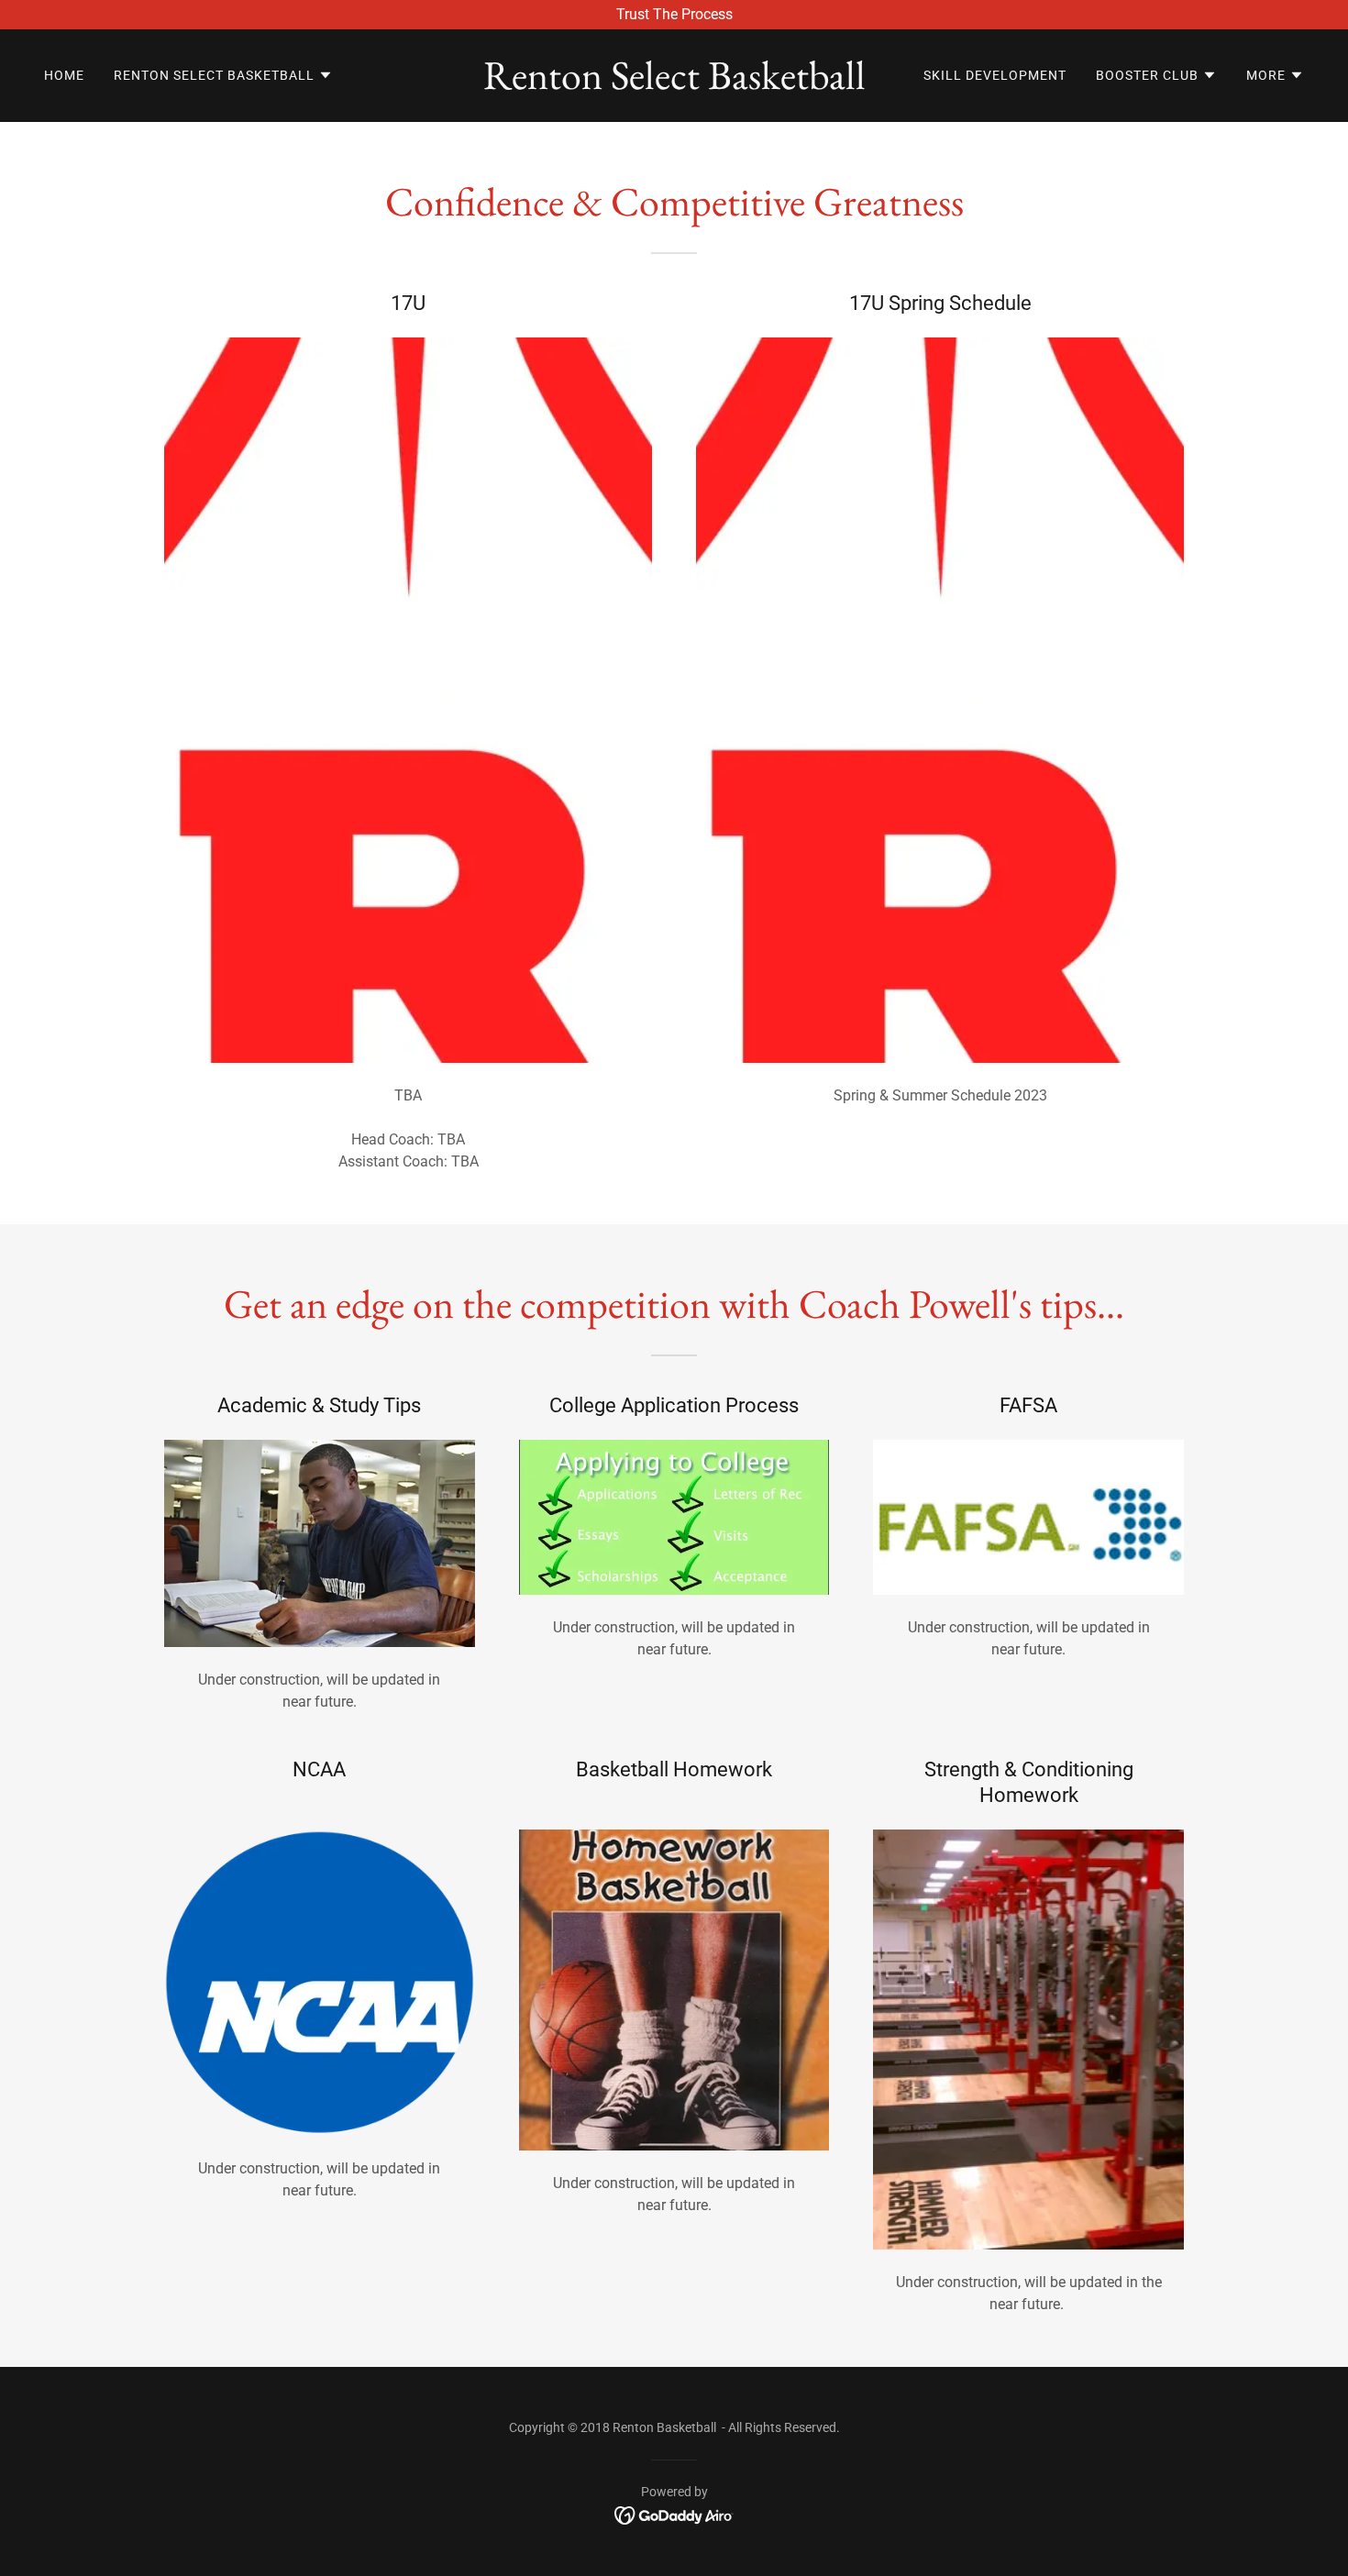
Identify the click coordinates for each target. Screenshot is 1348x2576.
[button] (223, 75)
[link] (674, 84)
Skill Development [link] (995, 75)
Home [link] (64, 75)
